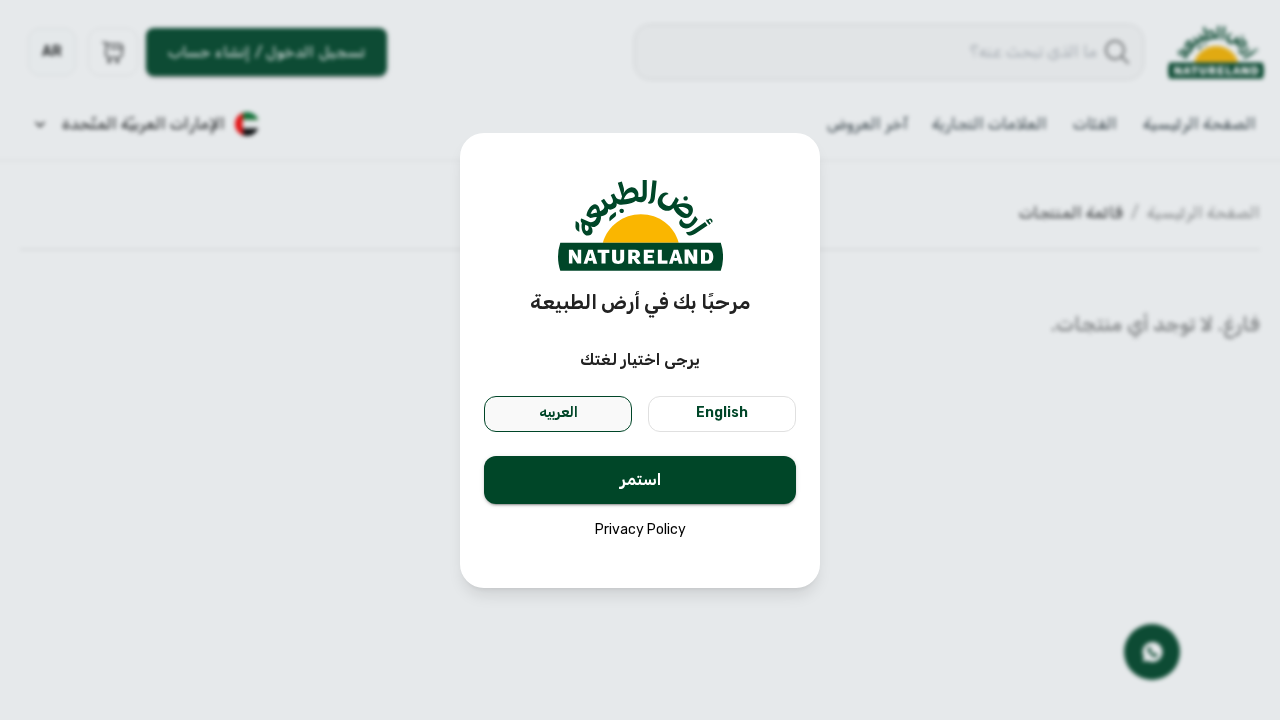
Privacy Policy (640, 529)
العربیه (558, 412)
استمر (640, 479)
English (722, 412)
